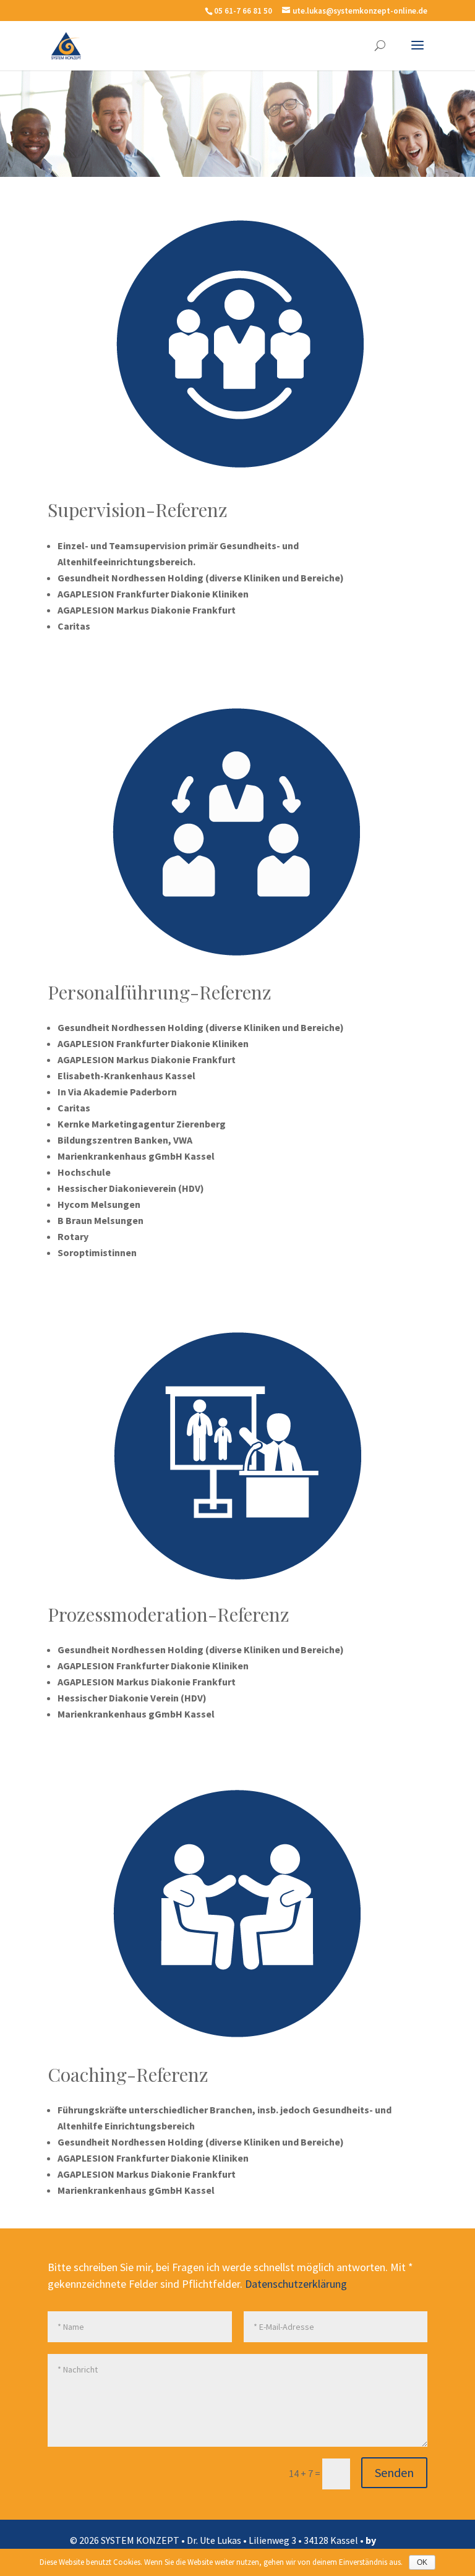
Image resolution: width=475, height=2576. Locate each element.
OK (422, 2562)
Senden (394, 2472)
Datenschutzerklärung (296, 2284)
